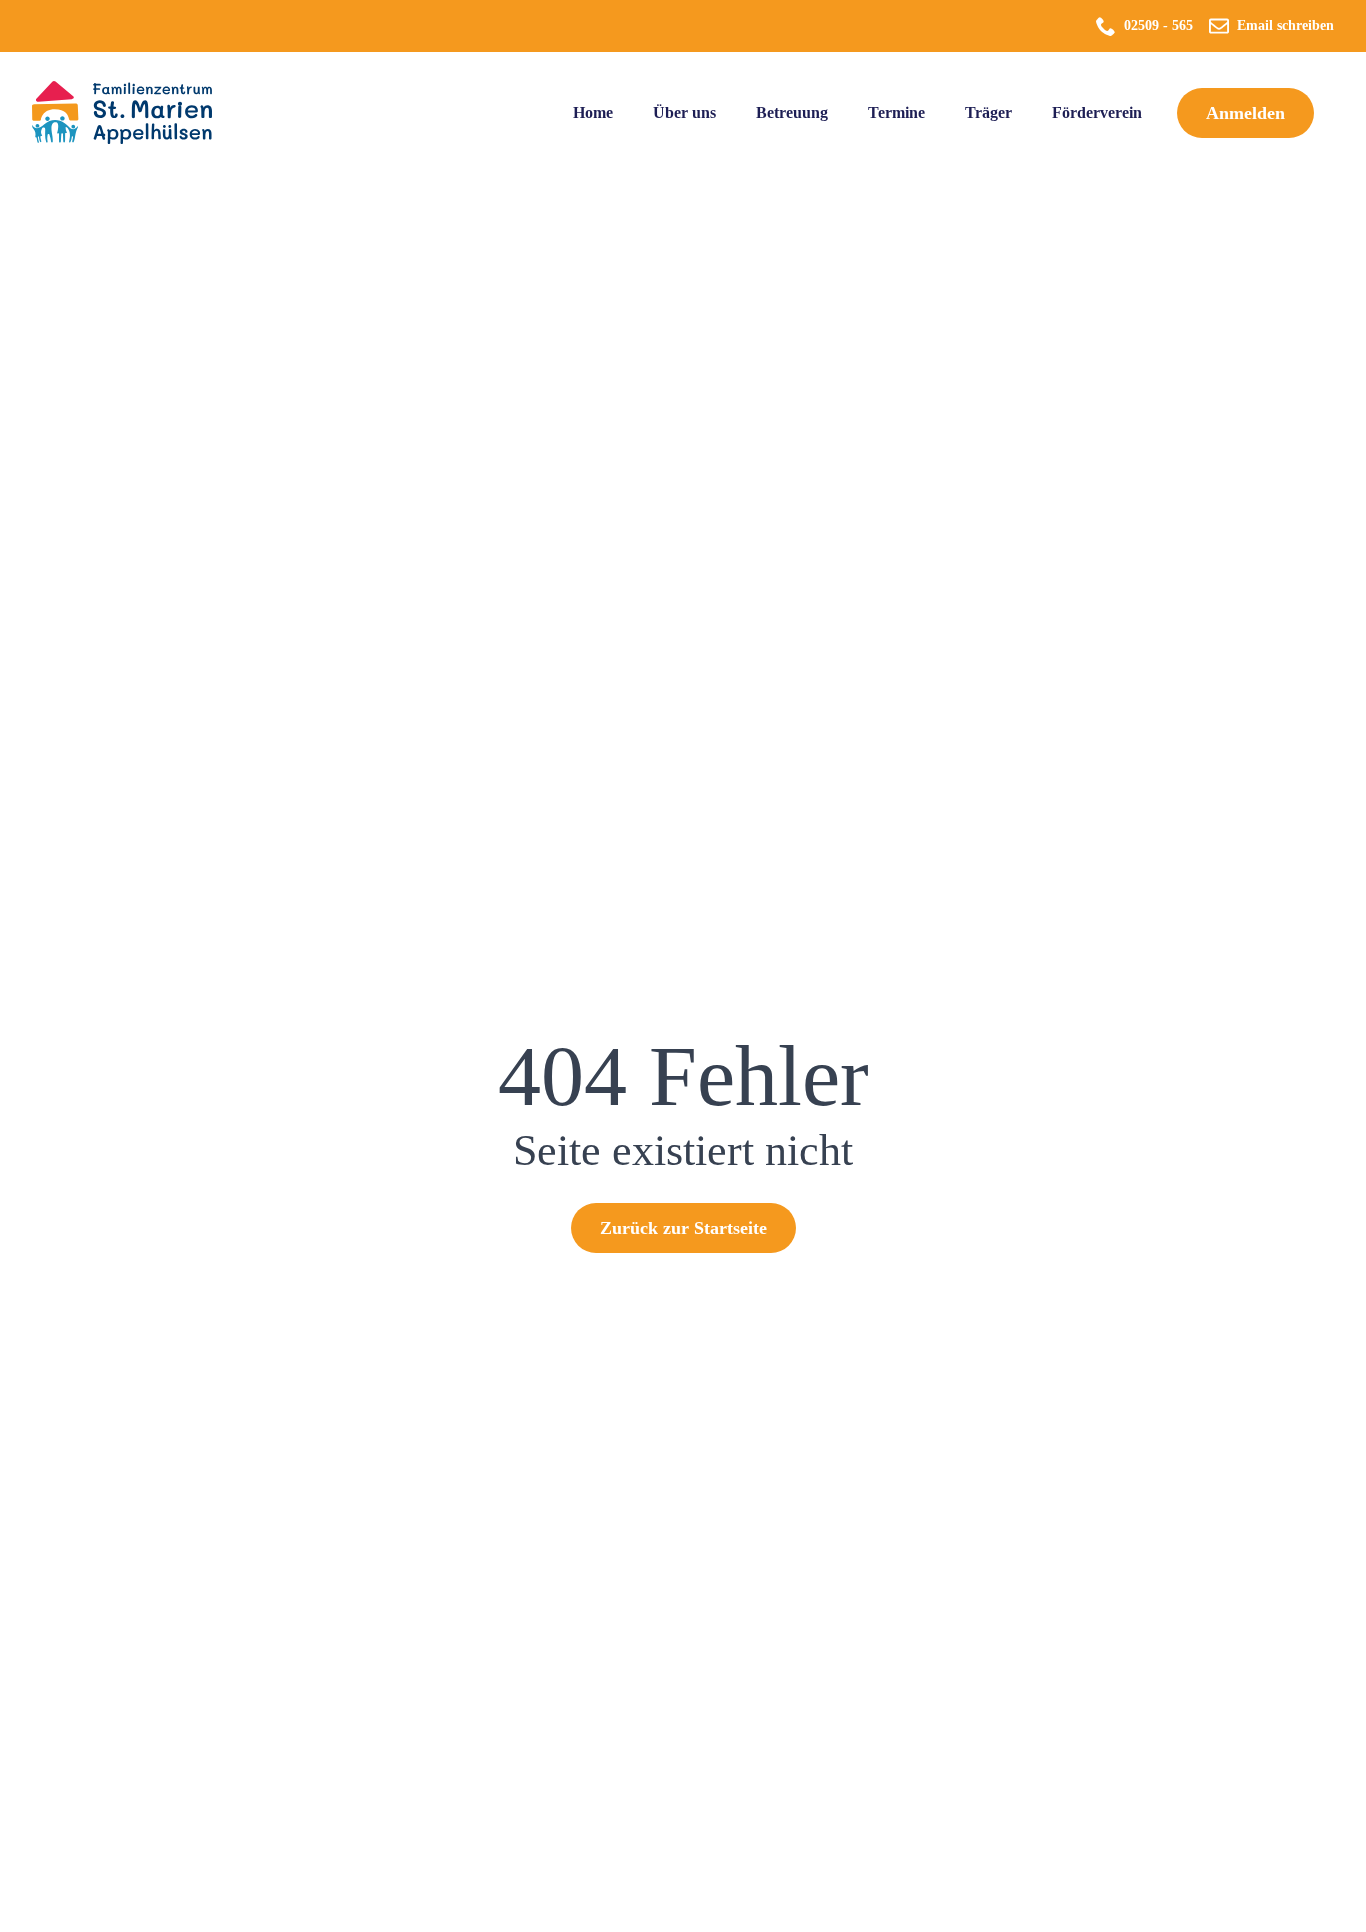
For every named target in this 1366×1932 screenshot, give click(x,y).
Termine (896, 112)
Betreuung (792, 112)
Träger (988, 112)
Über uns (684, 112)
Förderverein (1097, 112)
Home (593, 112)
